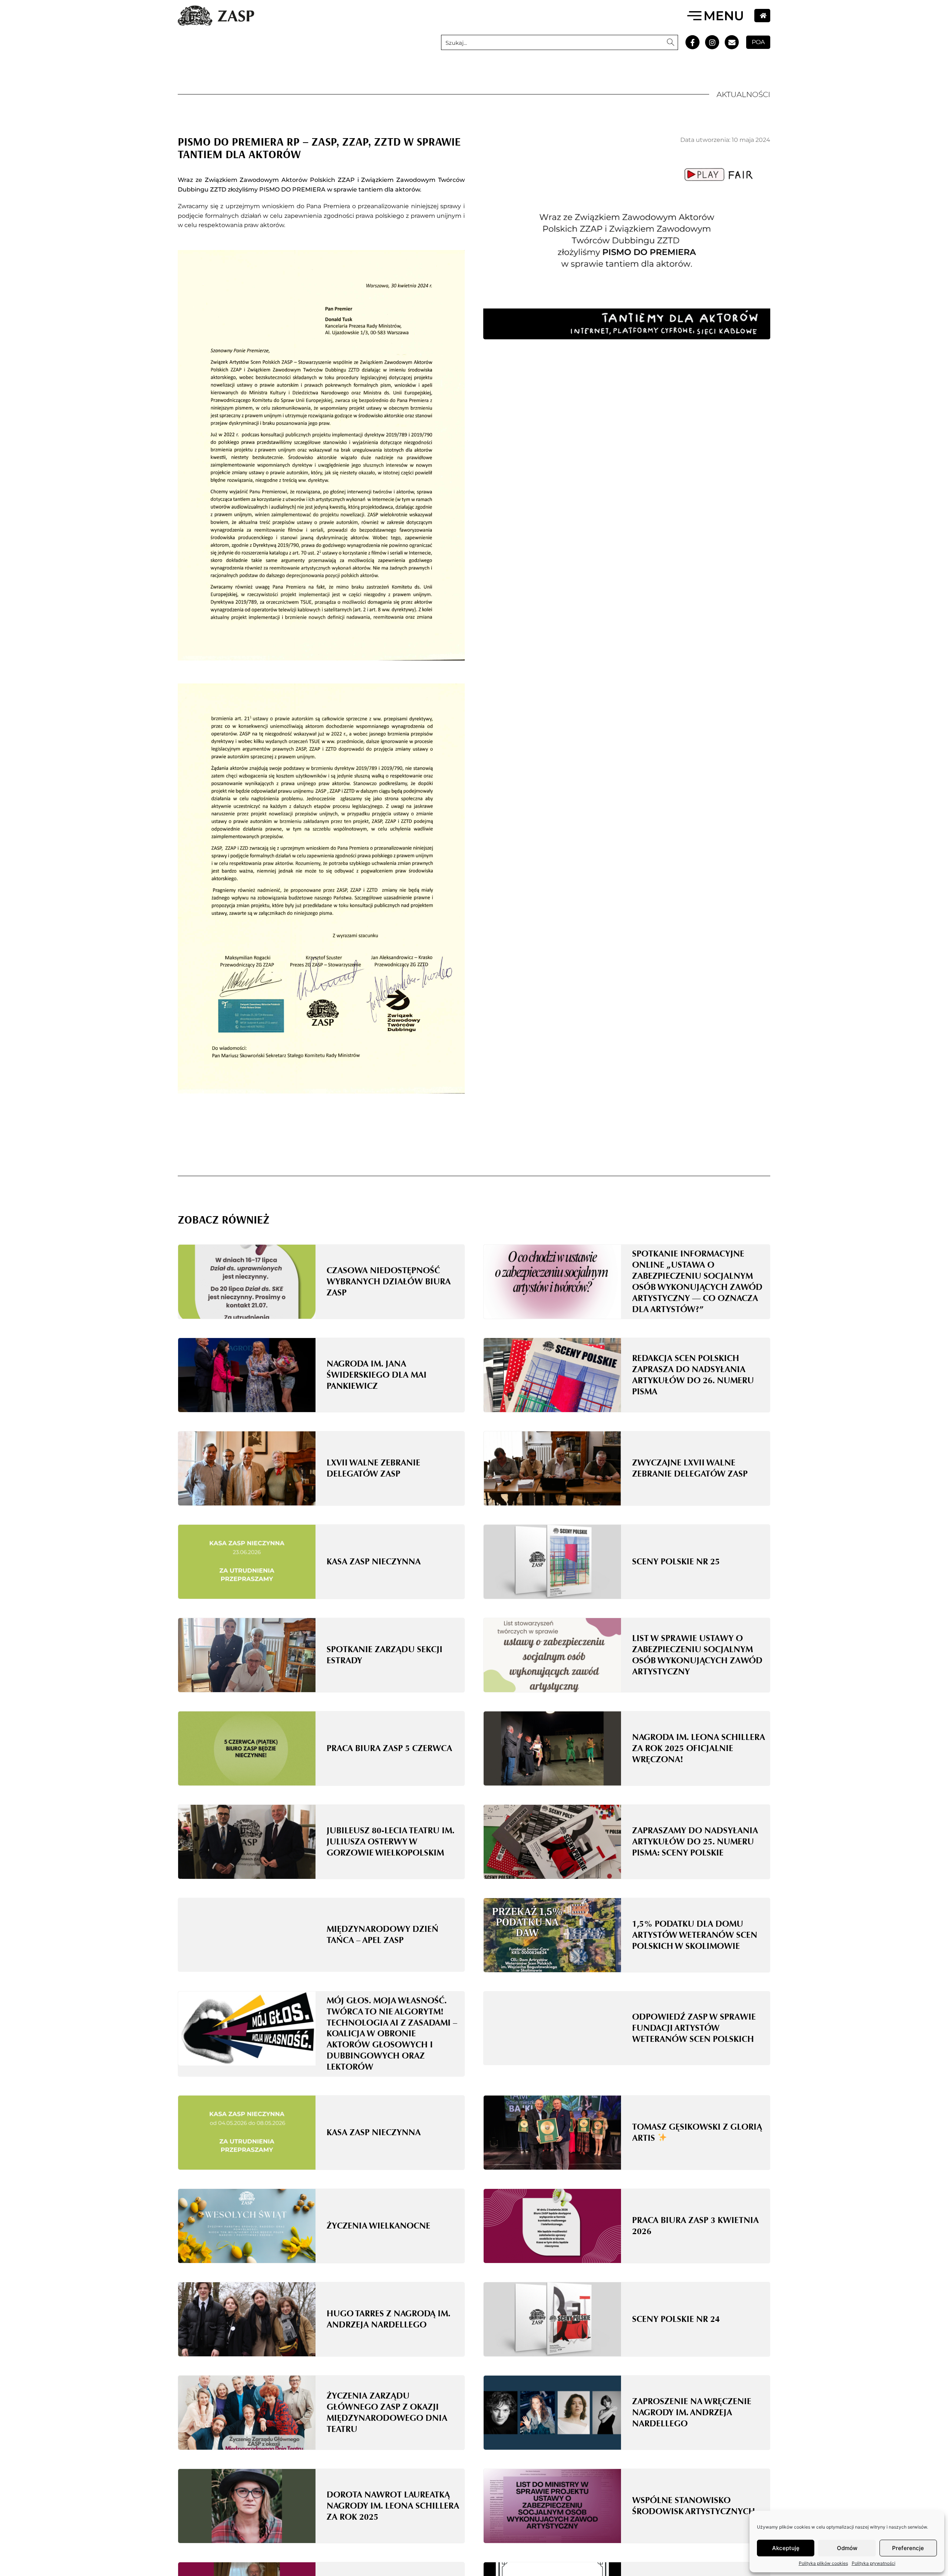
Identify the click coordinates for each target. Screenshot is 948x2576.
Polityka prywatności (874, 2563)
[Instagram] (712, 42)
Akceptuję (786, 2548)
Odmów (847, 2548)
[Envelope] (732, 42)
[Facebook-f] (692, 42)
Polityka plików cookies (823, 2563)
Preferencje (908, 2548)
